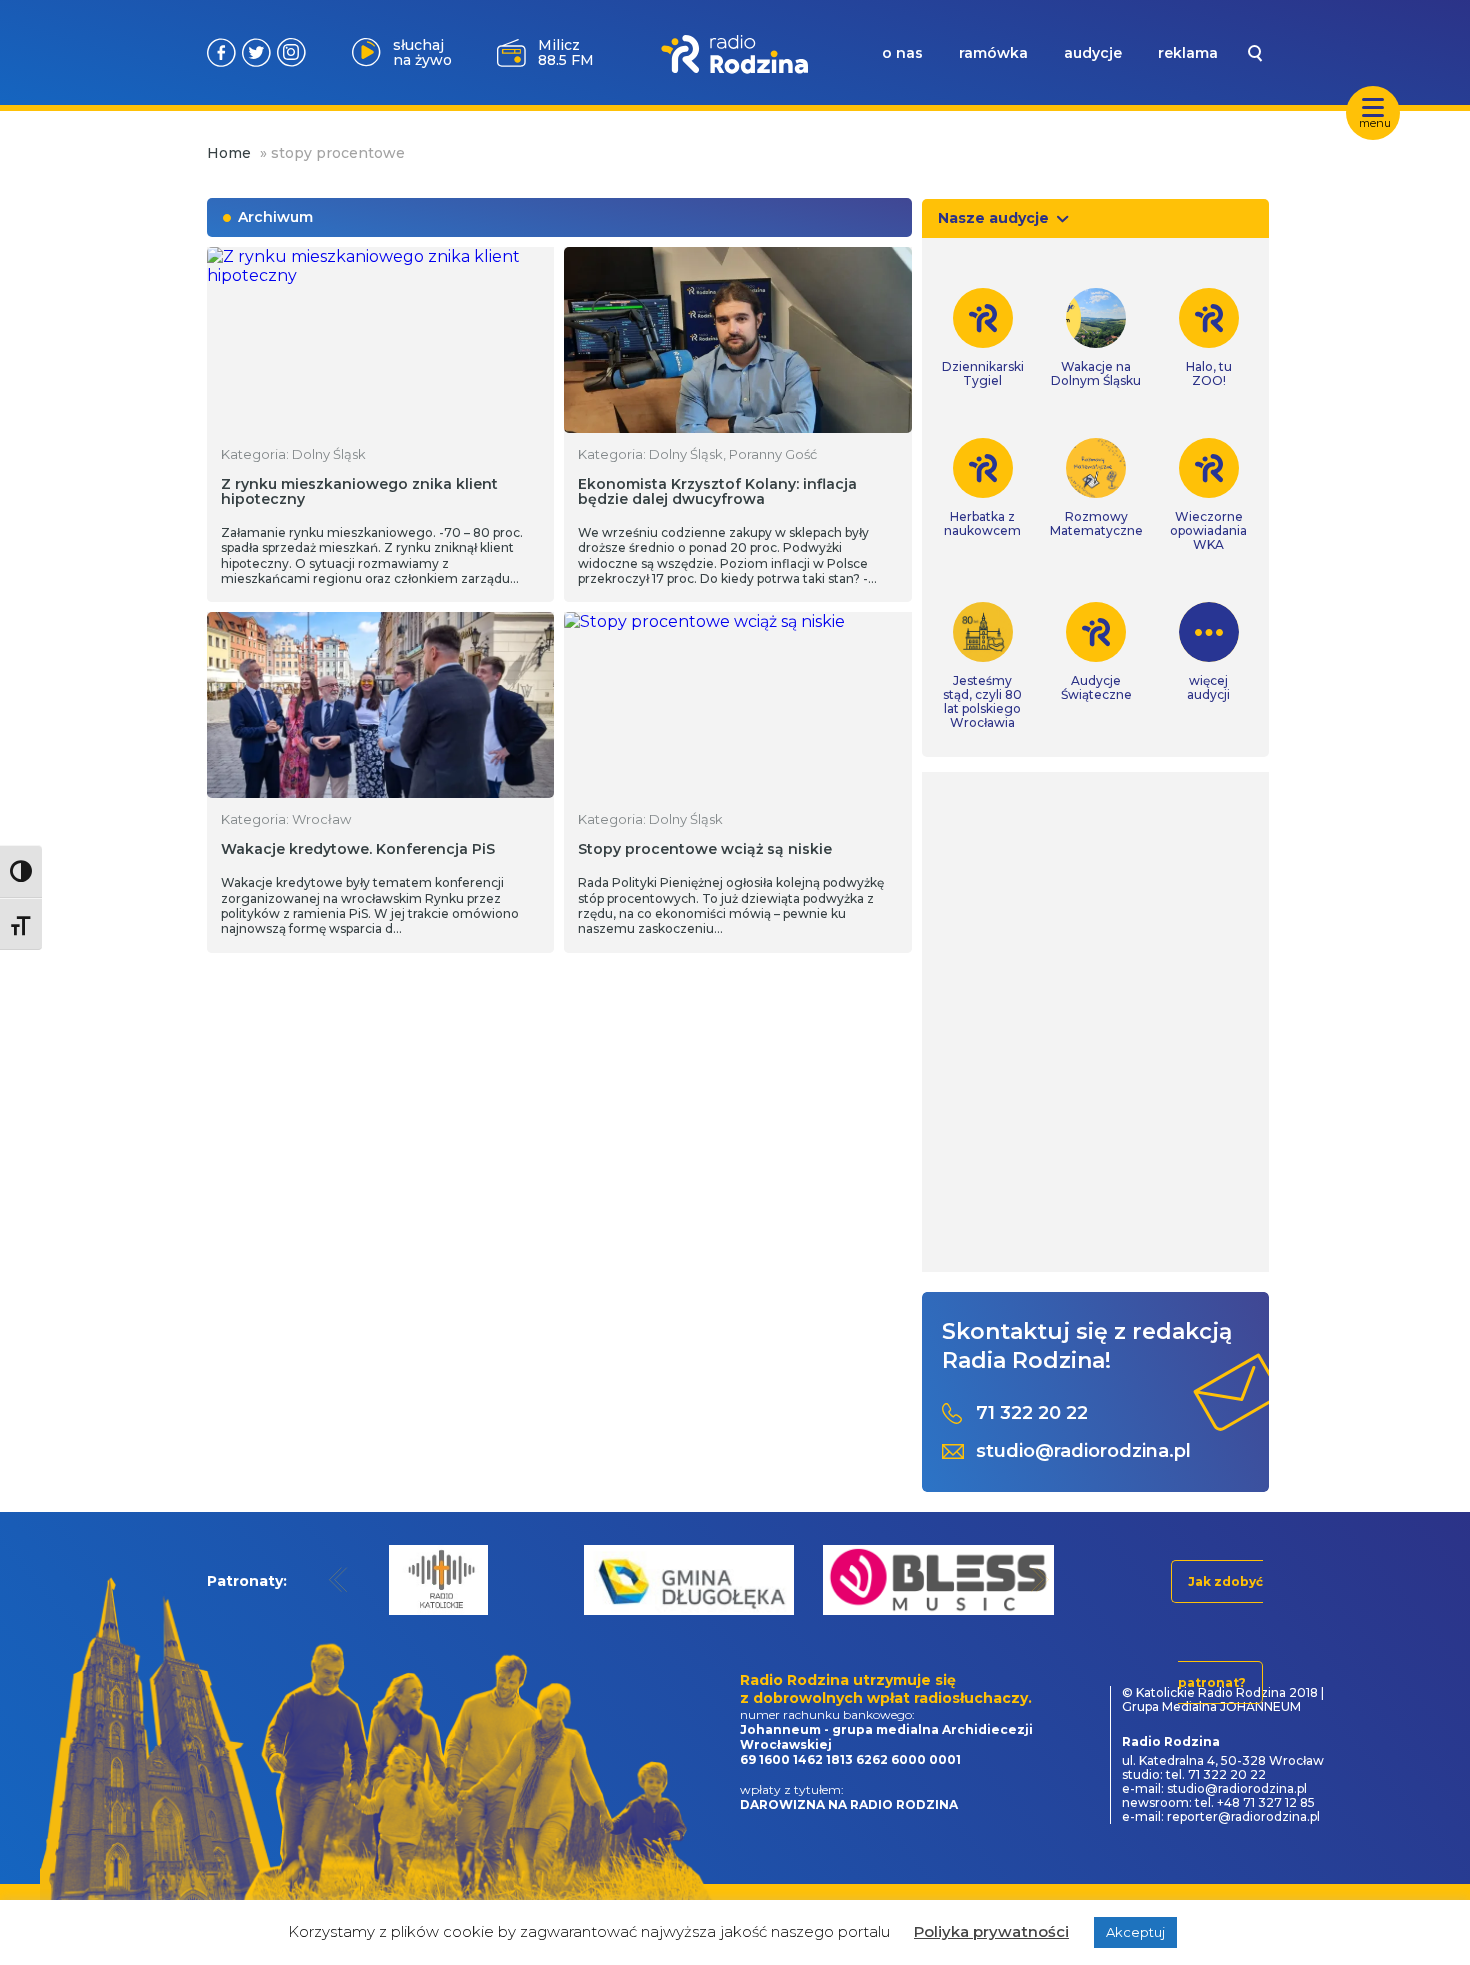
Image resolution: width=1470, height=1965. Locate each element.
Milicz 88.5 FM (566, 52)
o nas (902, 53)
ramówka (993, 53)
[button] (338, 1579)
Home (229, 153)
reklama (1188, 53)
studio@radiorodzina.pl (1083, 1451)
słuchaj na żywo (422, 52)
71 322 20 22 (1032, 1413)
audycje (1093, 53)
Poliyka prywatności (991, 1931)
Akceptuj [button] (1135, 1932)
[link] (983, 338)
